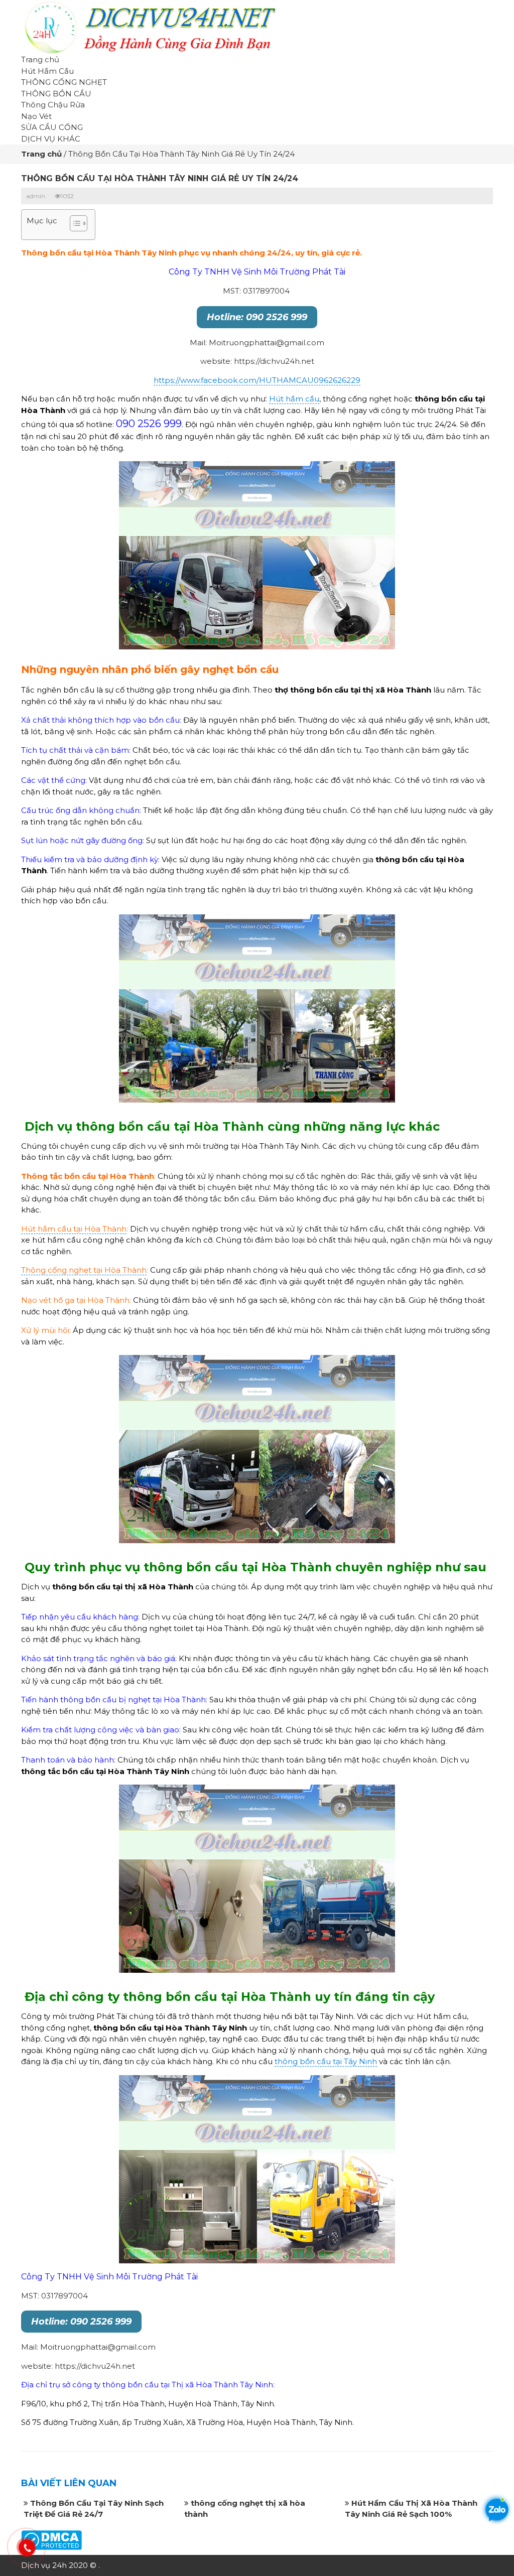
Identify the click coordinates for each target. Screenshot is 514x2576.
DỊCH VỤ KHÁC (51, 139)
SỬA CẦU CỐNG (52, 127)
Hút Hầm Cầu (47, 71)
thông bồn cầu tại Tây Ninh (326, 2061)
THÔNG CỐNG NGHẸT (64, 82)
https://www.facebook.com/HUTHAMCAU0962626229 (257, 380)
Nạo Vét (36, 116)
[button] (74, 225)
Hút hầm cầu (294, 399)
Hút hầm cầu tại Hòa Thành (74, 1229)
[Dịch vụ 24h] (149, 26)
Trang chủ (40, 59)
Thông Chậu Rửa (53, 105)
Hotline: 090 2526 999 (257, 317)
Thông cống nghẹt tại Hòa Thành (84, 1270)
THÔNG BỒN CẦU (56, 94)
